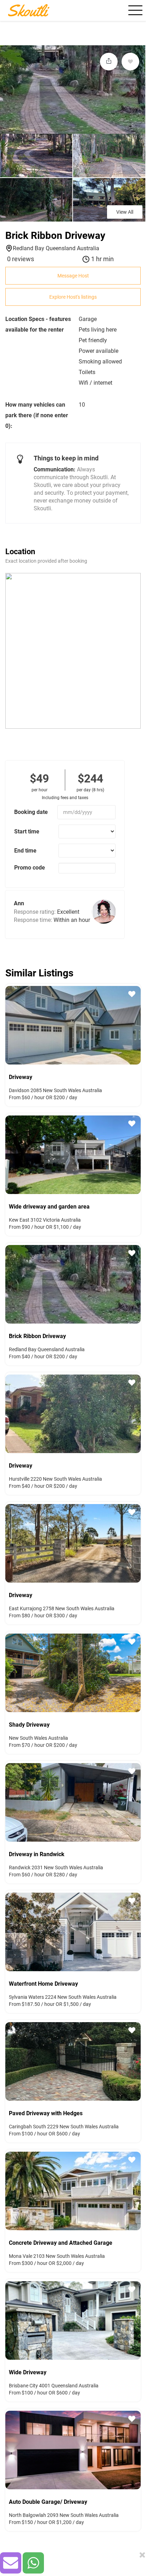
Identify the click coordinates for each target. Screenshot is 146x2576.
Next (137, 1024)
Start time (27, 831)
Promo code (30, 868)
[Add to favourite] (130, 62)
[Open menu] (134, 10)
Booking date (31, 812)
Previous (9, 1024)
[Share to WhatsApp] (33, 2563)
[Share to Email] (11, 2563)
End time (25, 851)
